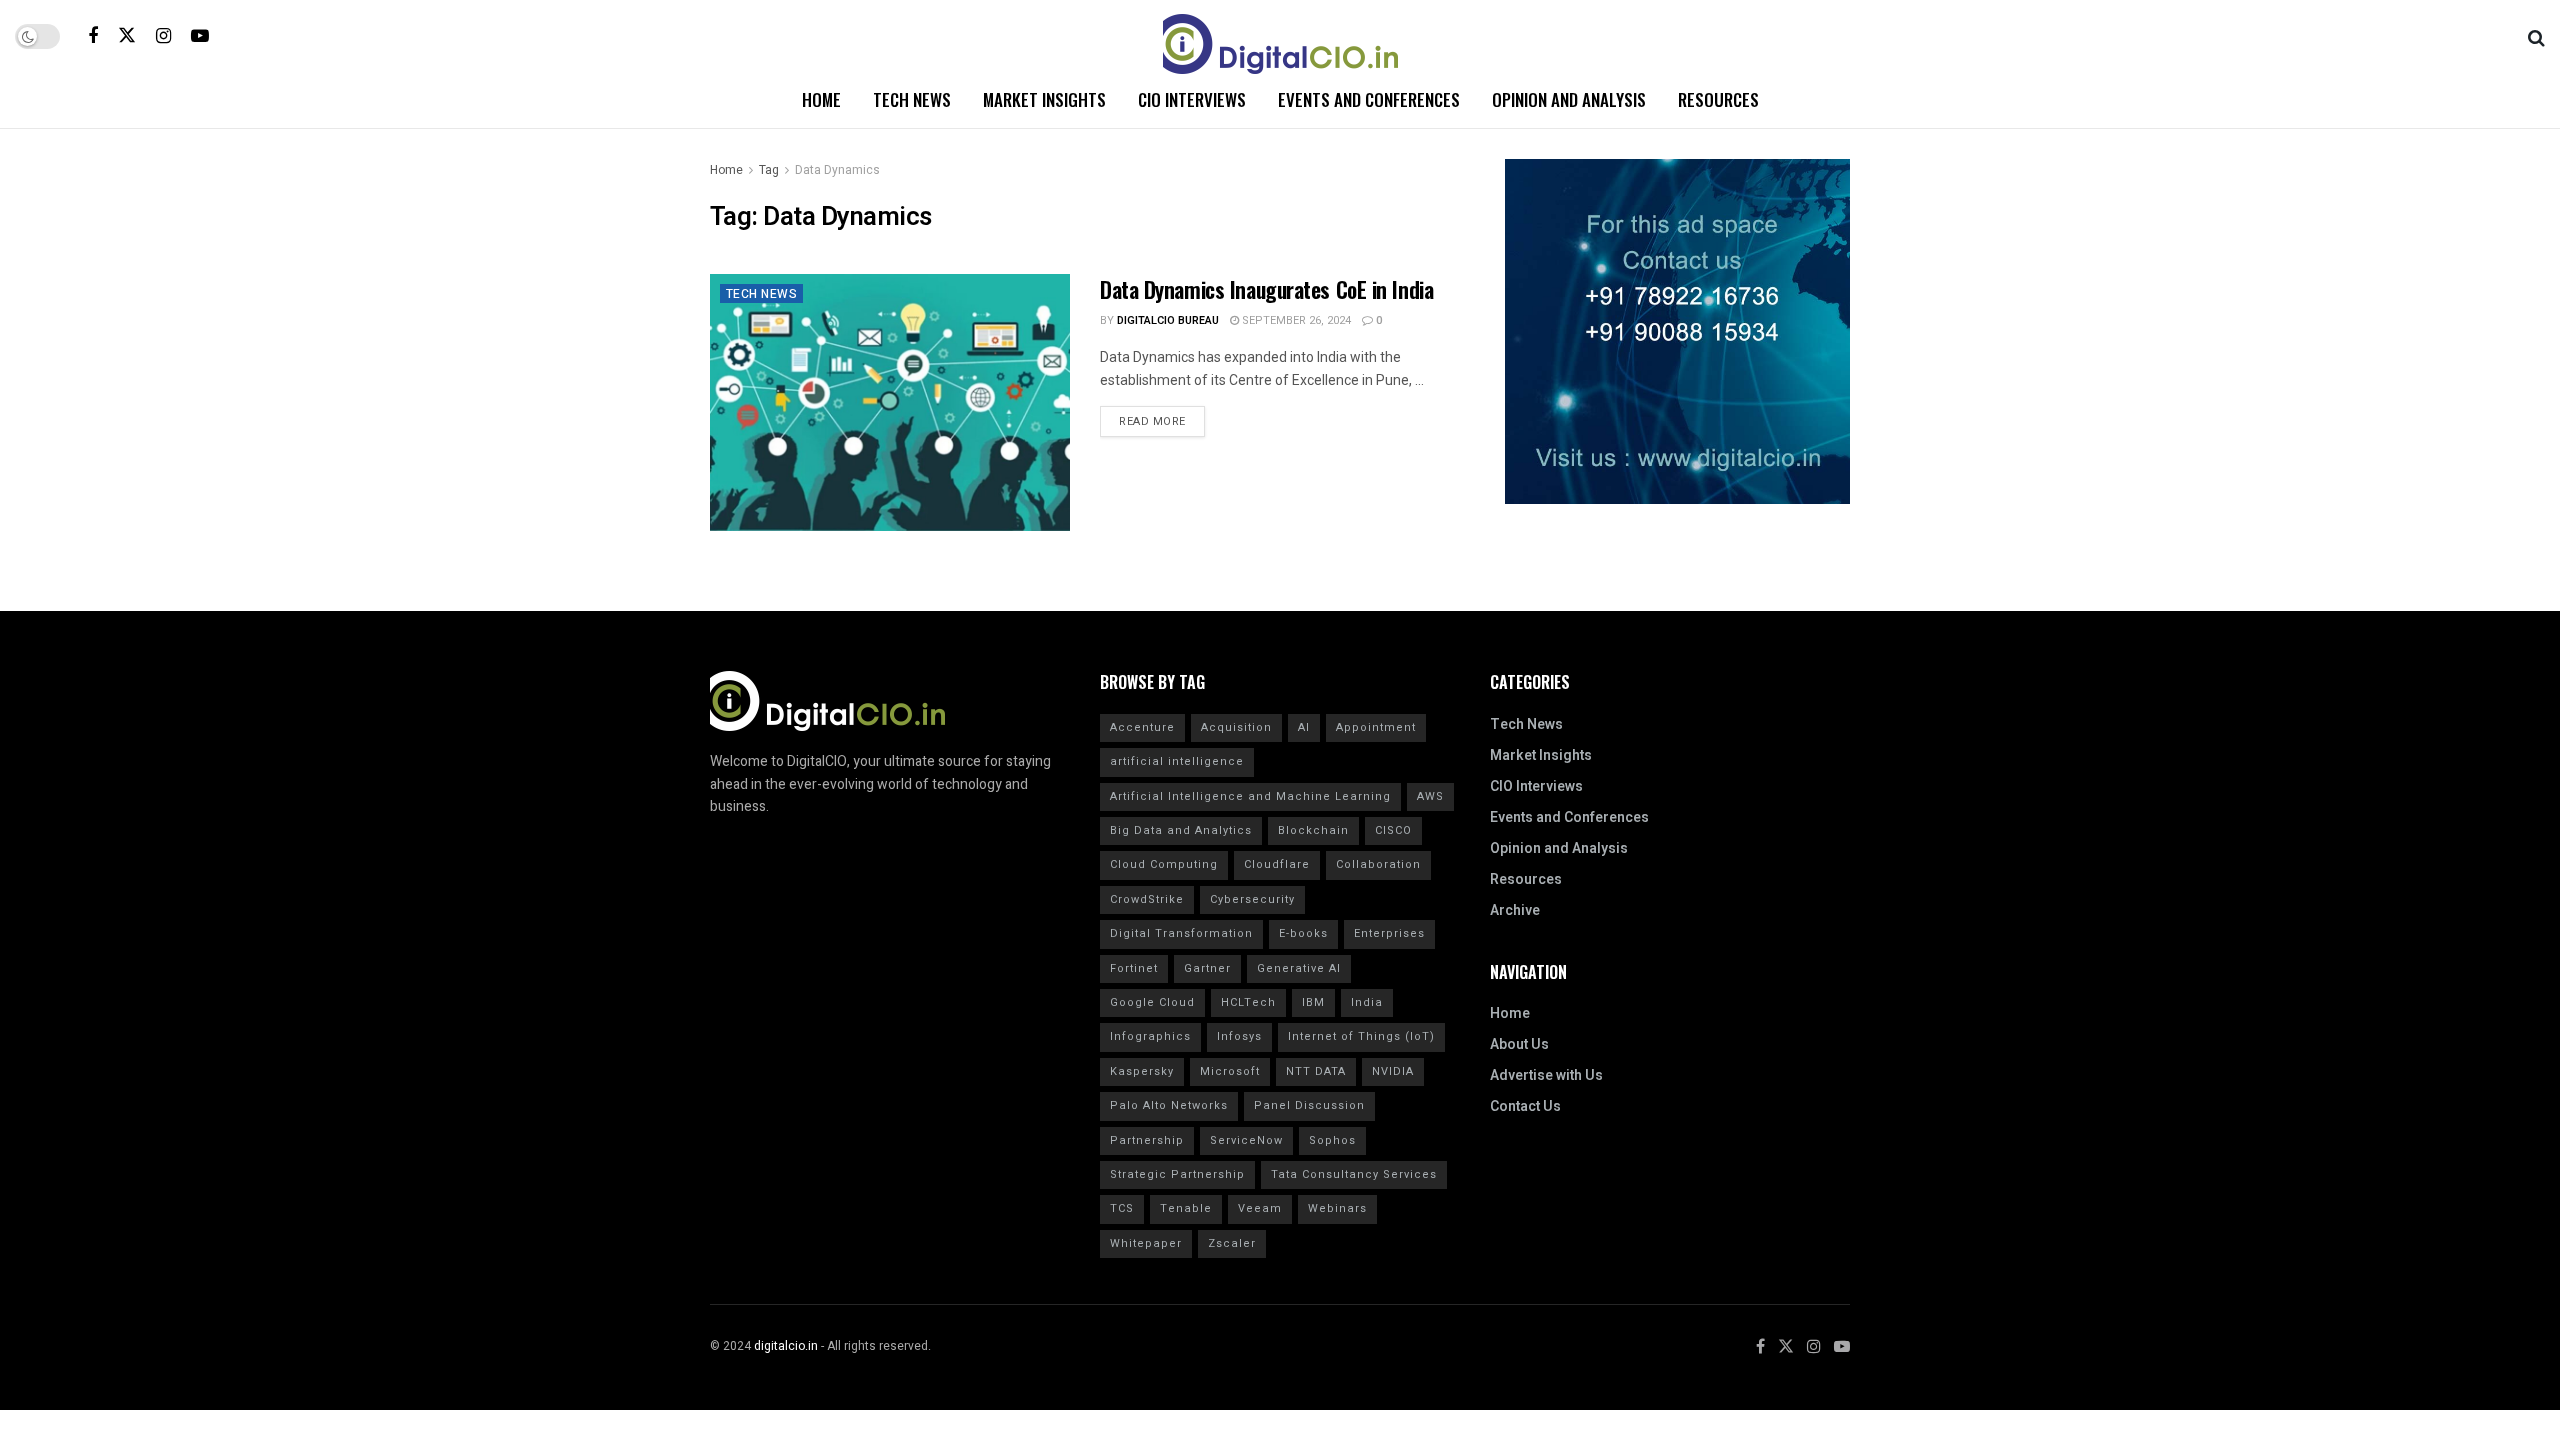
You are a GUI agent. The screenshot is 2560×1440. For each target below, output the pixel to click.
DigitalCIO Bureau (1168, 320)
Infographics (1150, 1036)
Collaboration (1378, 864)
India (1367, 1002)
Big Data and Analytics (1181, 830)
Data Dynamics (837, 170)
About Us (1519, 1044)
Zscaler (1232, 1243)
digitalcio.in (786, 1346)
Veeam (1260, 1208)
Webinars (1337, 1208)
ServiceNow (1246, 1140)
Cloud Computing (1164, 864)
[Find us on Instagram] (163, 36)
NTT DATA (1316, 1071)
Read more (1162, 418)
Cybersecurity (1252, 899)
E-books (1303, 933)
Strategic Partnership (1177, 1174)
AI (1304, 727)
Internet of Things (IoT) (1361, 1036)
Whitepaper (1146, 1243)
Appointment (1376, 727)
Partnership (1147, 1140)
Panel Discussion (1309, 1105)
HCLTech (1248, 1002)
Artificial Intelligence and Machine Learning (1250, 796)
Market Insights (1044, 99)
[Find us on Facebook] (93, 36)
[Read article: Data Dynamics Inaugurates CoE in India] (890, 402)
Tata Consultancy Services (1354, 1174)
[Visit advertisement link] (1677, 331)
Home (821, 99)
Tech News (912, 99)
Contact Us (1525, 1106)
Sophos (1332, 1140)
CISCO (1393, 830)
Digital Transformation (1181, 933)
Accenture (1142, 727)
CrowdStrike (1147, 899)
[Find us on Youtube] (200, 36)
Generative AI (1299, 968)
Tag (769, 170)
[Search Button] (2536, 36)
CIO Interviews (1192, 99)
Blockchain (1313, 830)
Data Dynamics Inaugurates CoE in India (1266, 289)
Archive (1515, 910)
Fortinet (1134, 968)
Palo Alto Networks (1169, 1105)
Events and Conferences (1369, 99)
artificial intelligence (1177, 761)
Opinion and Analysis (1569, 99)
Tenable (1186, 1208)
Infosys (1239, 1036)
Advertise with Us (1546, 1075)
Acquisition (1236, 727)
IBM (1313, 1002)
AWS (1430, 796)
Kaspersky (1142, 1071)
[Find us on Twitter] (127, 35)
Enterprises (1389, 933)
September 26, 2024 (1295, 320)
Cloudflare (1277, 864)
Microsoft (1230, 1071)
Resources (1718, 99)
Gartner (1207, 968)
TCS (1122, 1208)
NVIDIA (1393, 1071)
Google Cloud (1152, 1002)
